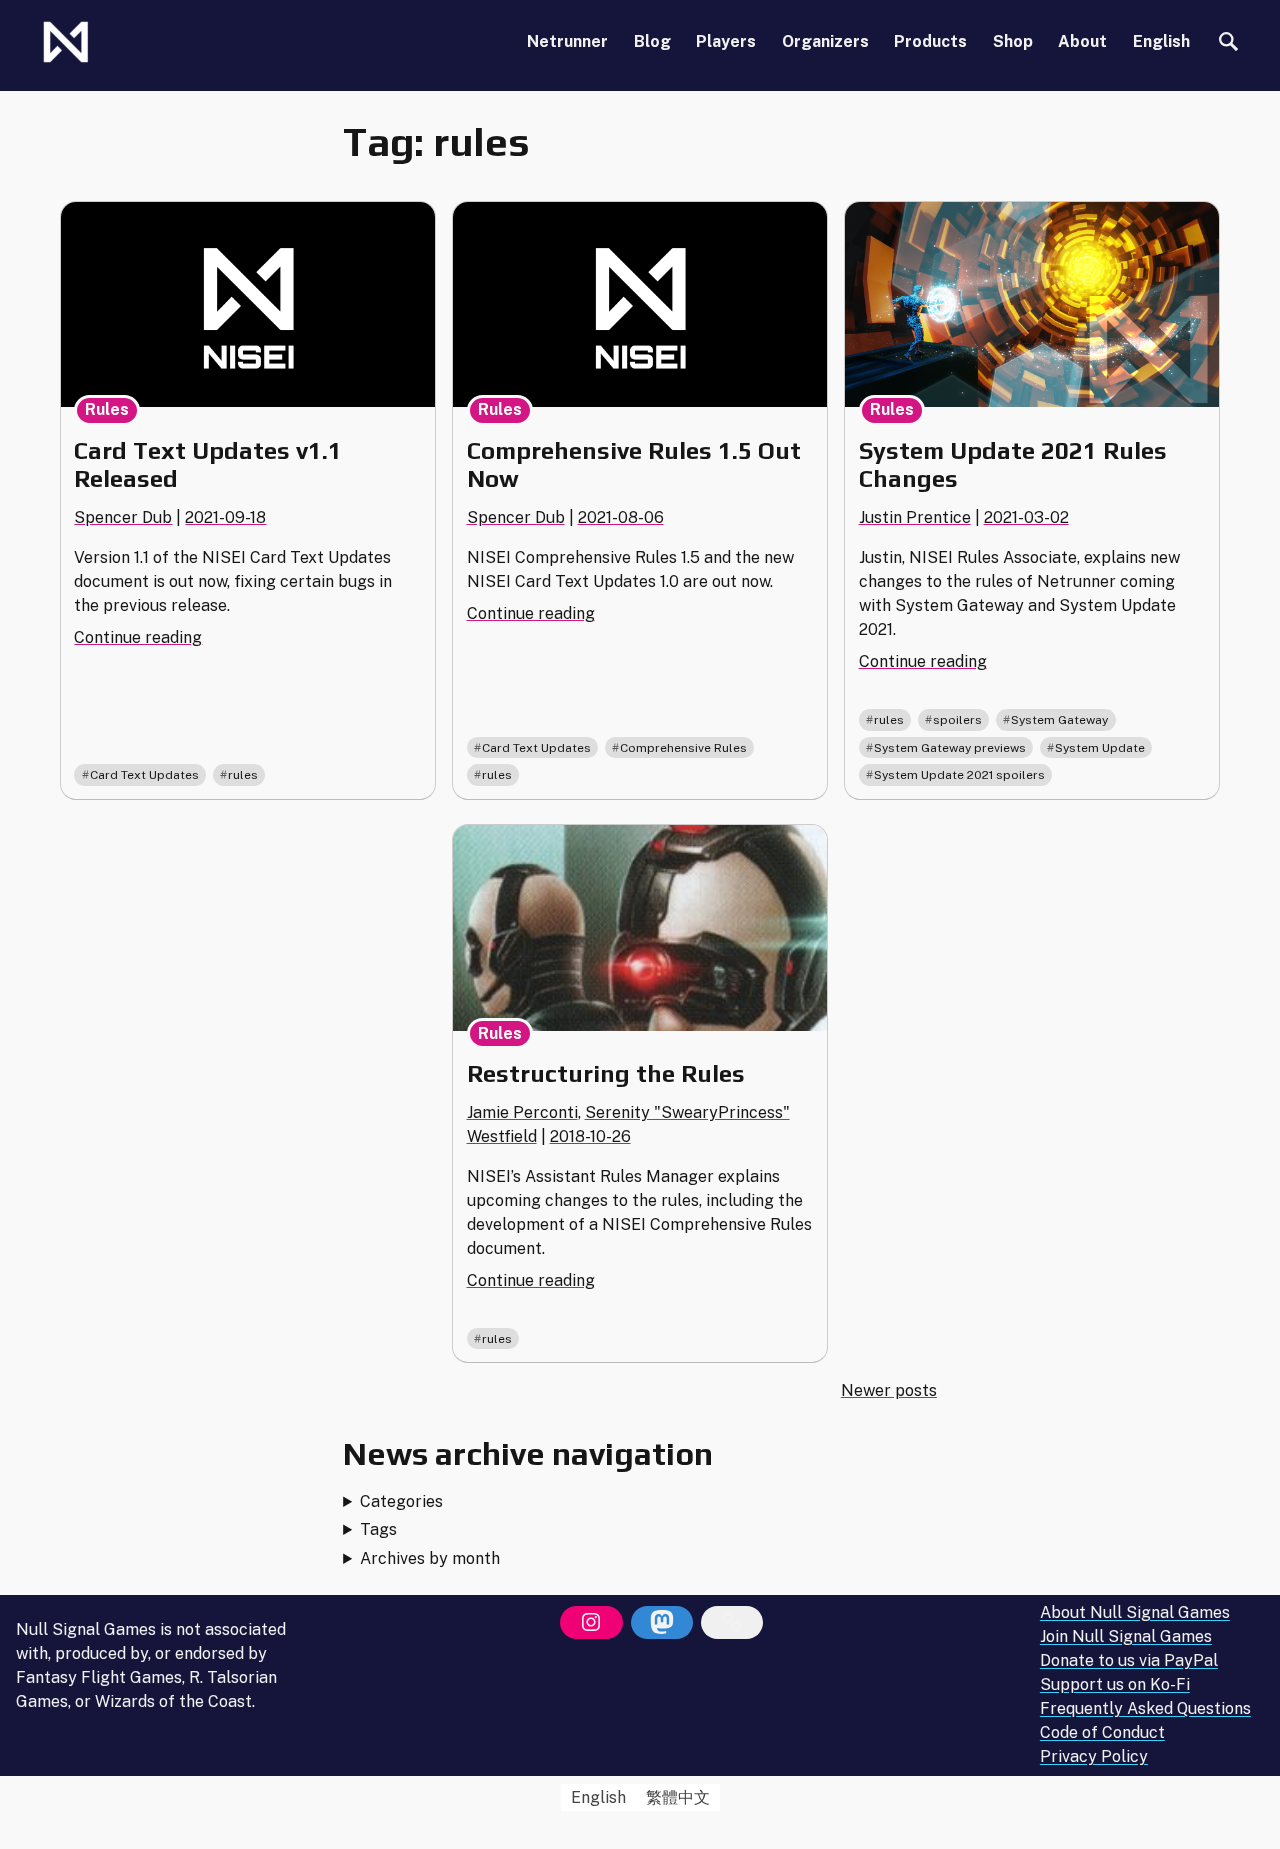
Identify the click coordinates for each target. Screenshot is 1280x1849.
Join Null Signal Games (1126, 1637)
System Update (1100, 748)
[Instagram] (591, 1623)
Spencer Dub (123, 517)
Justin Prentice (915, 517)
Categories (401, 1501)
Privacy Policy (1094, 1757)
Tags (378, 1529)
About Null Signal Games (1135, 1613)
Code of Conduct (1102, 1733)
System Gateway (1059, 720)
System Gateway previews (950, 748)
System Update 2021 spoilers (959, 775)
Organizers (825, 41)
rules (243, 775)
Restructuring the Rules (606, 1073)
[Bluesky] (732, 1623)
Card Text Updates (144, 775)
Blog (652, 41)
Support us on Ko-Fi (1115, 1685)
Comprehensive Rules (683, 748)
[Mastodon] (662, 1623)
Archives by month (430, 1558)
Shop (1013, 41)
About (1082, 41)
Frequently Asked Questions (1145, 1709)
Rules (107, 409)
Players (726, 41)
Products (930, 41)
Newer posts (889, 1390)
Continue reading (138, 637)
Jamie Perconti (522, 1112)
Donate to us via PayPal (1129, 1661)
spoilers (957, 720)
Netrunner (567, 41)
